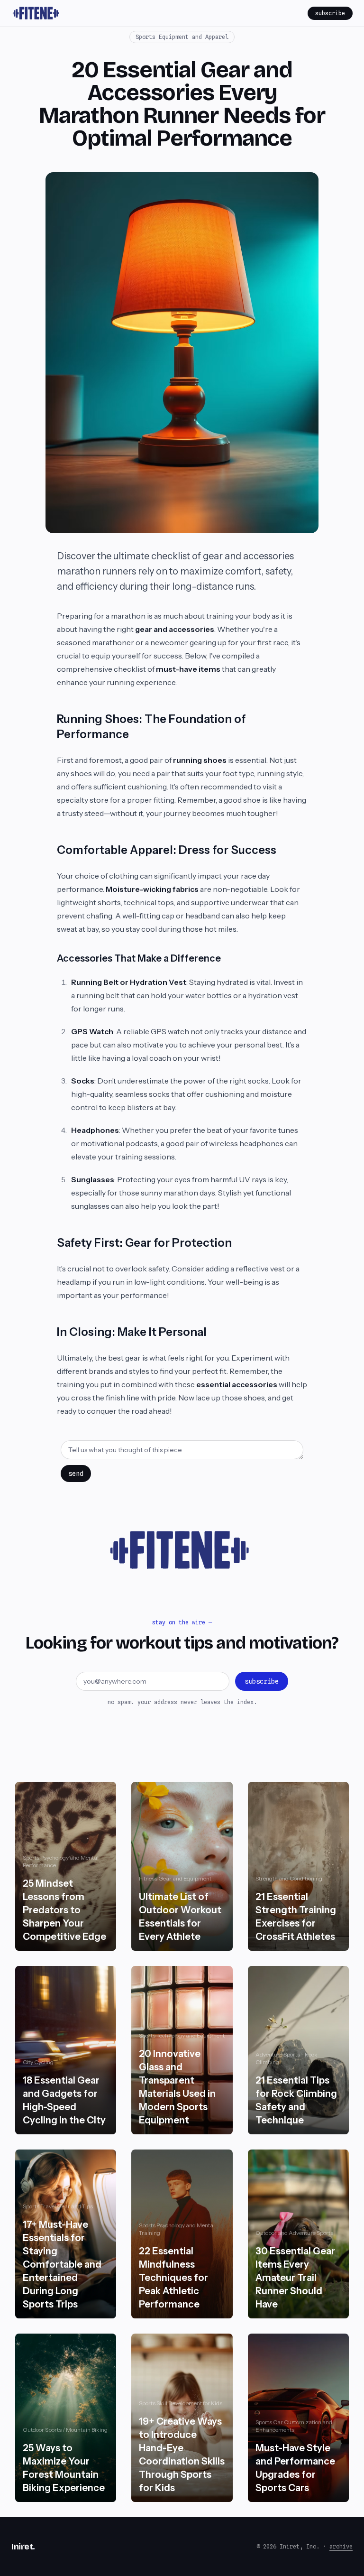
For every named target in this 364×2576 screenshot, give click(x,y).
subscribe (330, 13)
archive (341, 2546)
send (76, 1473)
